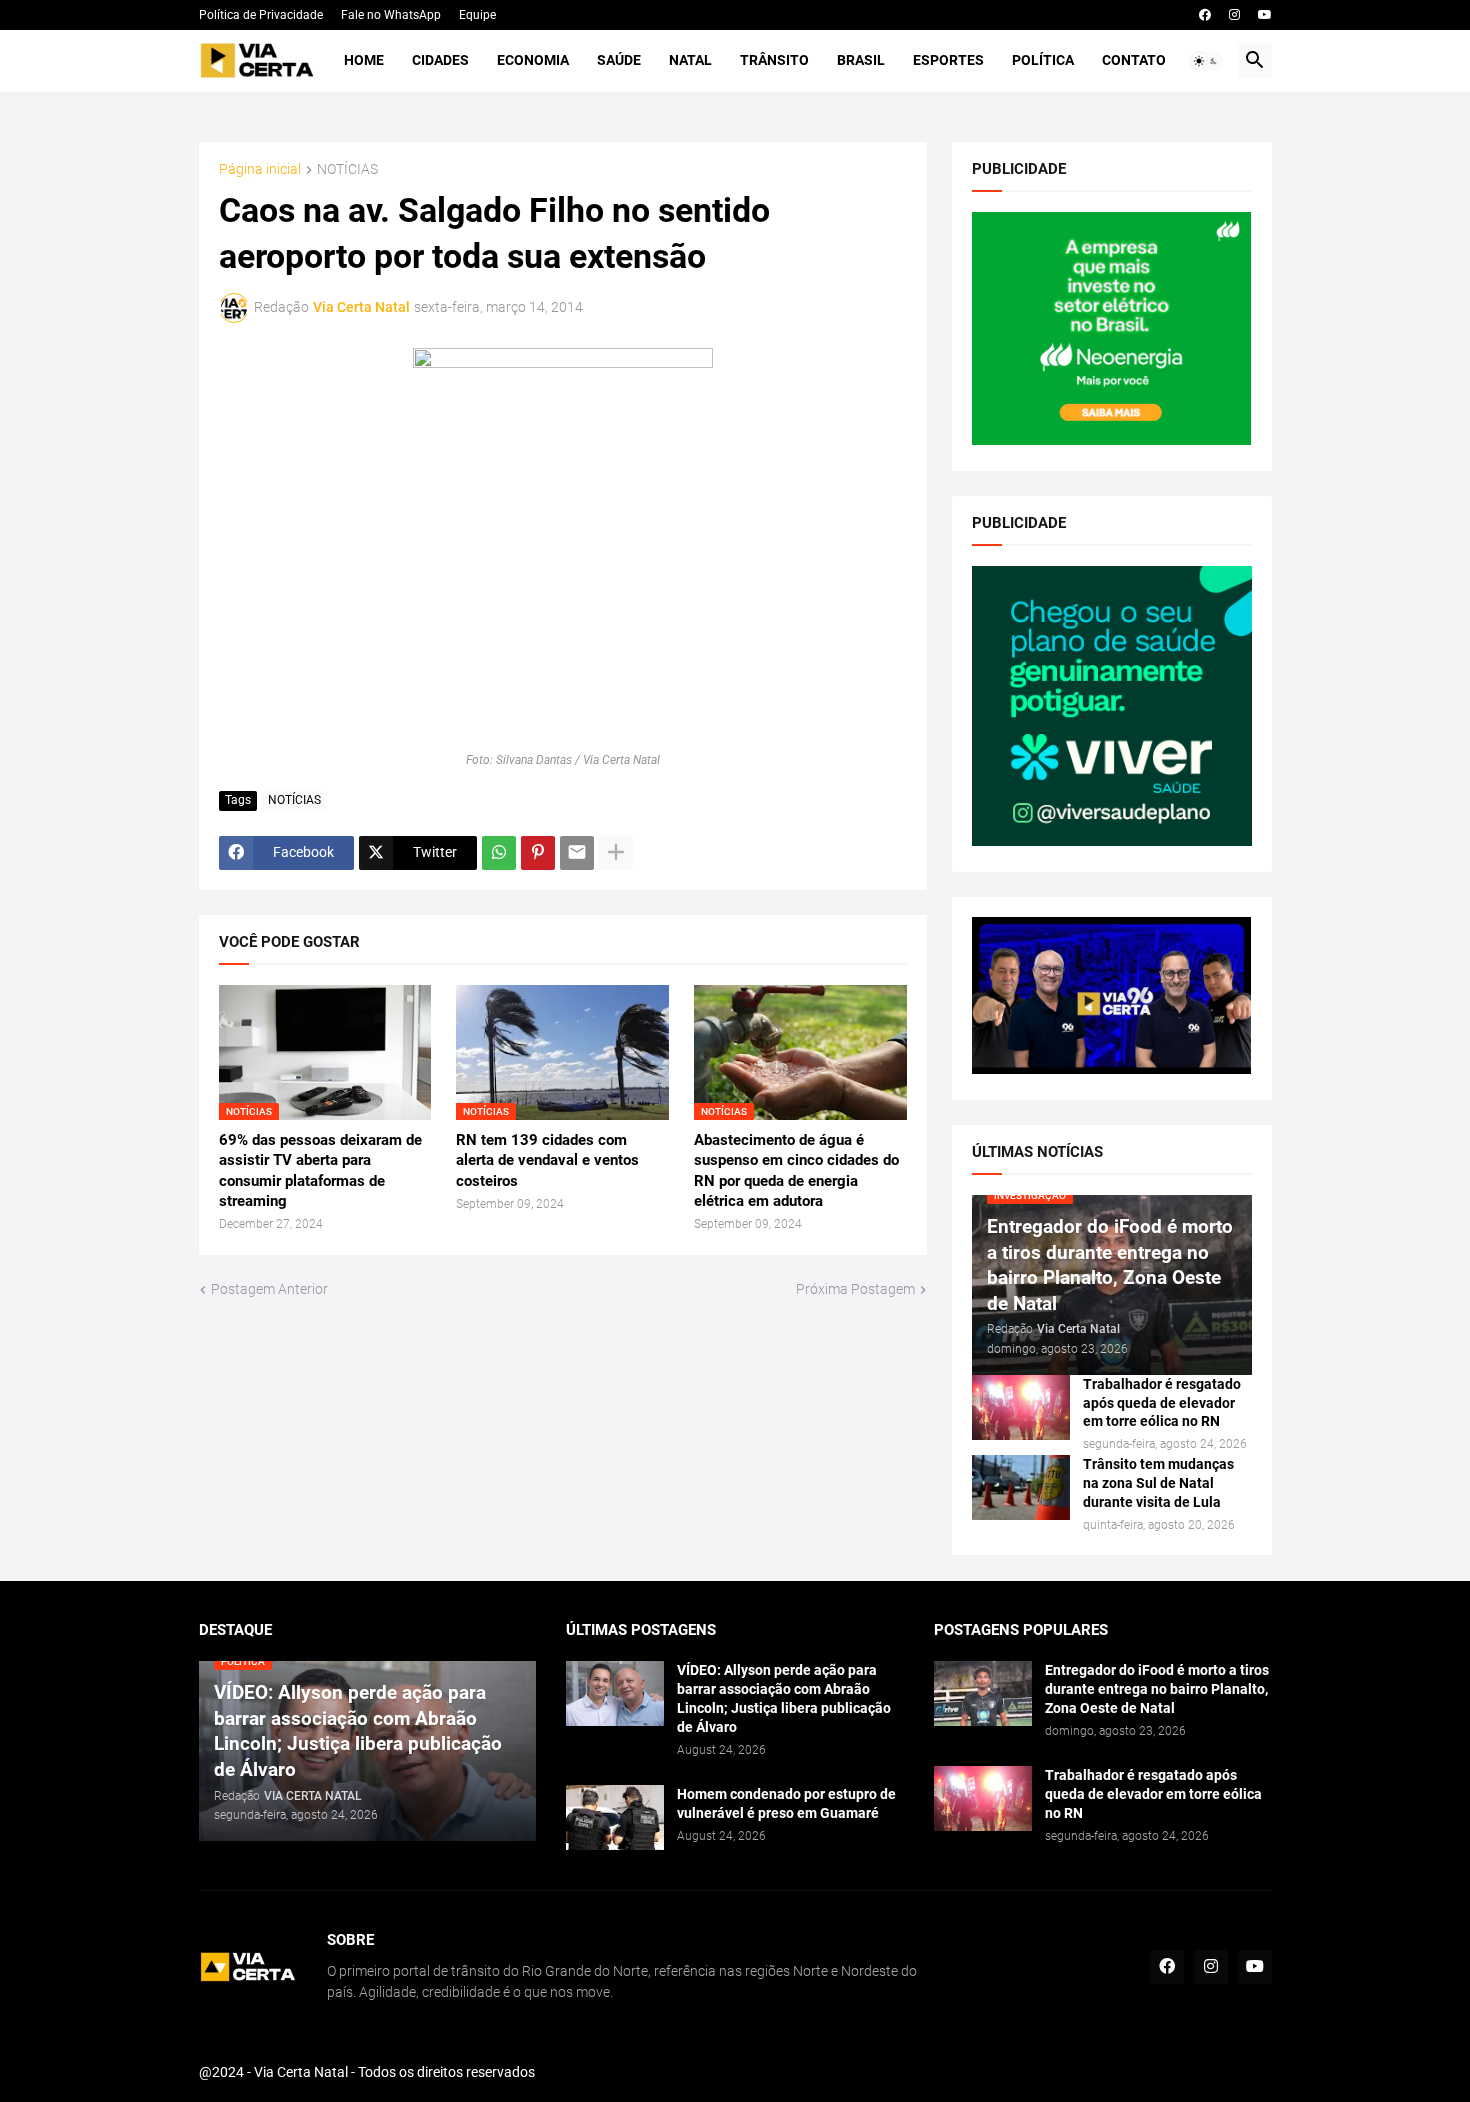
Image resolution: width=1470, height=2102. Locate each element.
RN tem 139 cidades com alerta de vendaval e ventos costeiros (547, 1160)
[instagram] (1234, 15)
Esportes (948, 60)
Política (1043, 60)
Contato (1134, 60)
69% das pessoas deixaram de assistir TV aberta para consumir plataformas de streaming (320, 1170)
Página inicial (260, 169)
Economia (533, 60)
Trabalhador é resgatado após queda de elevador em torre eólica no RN (1162, 1403)
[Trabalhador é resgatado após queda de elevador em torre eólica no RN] (1021, 1407)
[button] (1206, 61)
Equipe (477, 15)
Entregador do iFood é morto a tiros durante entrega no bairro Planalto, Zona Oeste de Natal (1157, 1689)
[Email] (577, 853)
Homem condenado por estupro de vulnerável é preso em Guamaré (786, 1803)
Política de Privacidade (261, 15)
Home (364, 60)
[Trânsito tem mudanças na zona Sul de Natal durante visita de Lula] (1021, 1487)
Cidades (440, 60)
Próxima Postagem (855, 1289)
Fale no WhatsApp (391, 15)
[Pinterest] (538, 853)
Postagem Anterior (269, 1289)
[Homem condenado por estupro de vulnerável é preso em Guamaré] (615, 1817)
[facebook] (1205, 15)
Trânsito (774, 60)
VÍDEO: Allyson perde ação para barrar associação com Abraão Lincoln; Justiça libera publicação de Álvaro (784, 1698)
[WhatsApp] (499, 853)
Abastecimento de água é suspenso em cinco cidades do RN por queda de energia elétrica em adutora (796, 1170)
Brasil (861, 60)
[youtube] (1265, 15)
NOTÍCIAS (347, 169)
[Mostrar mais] (616, 853)
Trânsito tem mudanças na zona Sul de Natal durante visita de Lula (1158, 1483)
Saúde (619, 60)
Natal (690, 60)
